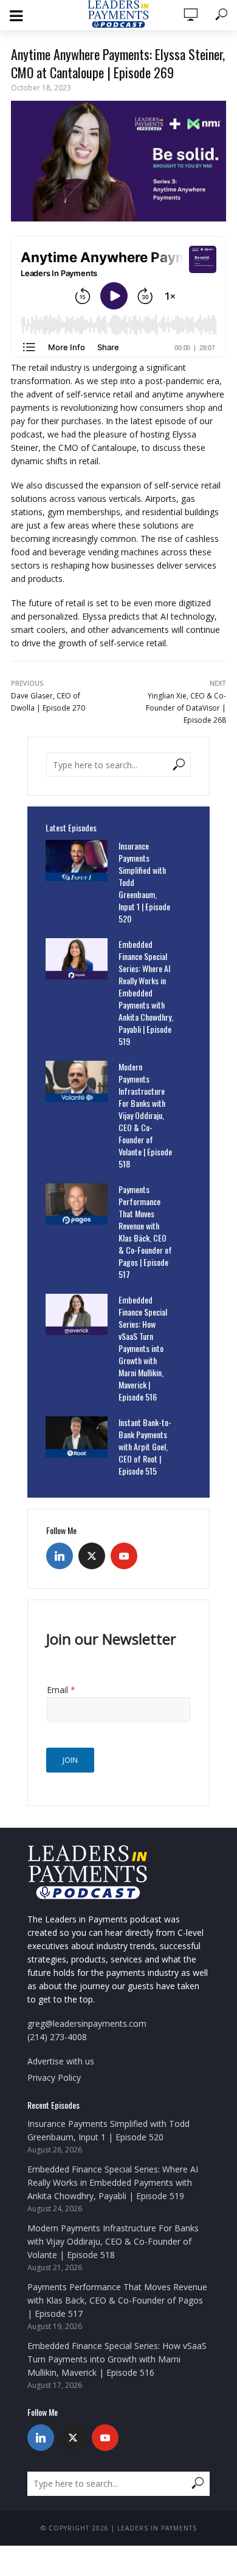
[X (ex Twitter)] (92, 1556)
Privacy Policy (54, 2077)
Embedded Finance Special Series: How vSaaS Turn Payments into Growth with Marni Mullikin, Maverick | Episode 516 (143, 1348)
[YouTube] (124, 1556)
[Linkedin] (60, 1556)
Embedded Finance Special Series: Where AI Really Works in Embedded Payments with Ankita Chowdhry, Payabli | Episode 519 (146, 993)
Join (70, 1760)
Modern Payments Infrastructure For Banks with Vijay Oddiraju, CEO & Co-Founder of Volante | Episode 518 (145, 1115)
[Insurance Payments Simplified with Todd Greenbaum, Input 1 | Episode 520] (77, 860)
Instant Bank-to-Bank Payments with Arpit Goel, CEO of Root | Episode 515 (145, 1447)
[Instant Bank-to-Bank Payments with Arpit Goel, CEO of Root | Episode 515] (77, 1437)
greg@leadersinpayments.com (87, 2023)
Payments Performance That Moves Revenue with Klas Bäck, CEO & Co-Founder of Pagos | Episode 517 (145, 1232)
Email (61, 1690)
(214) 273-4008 (57, 2037)
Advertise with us (61, 2061)
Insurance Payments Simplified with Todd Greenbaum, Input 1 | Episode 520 (144, 882)
